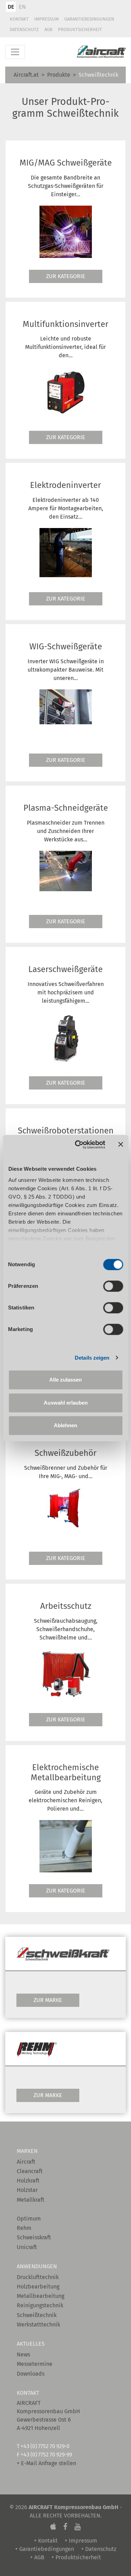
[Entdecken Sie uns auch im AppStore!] (53, 2527)
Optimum (29, 2219)
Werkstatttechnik (38, 2325)
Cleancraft (30, 2171)
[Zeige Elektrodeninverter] (66, 552)
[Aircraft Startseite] (101, 52)
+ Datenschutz (99, 2549)
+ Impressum (81, 2541)
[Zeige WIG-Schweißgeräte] (66, 706)
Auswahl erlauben (66, 1403)
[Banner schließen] (121, 1145)
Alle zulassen (65, 1380)
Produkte (59, 75)
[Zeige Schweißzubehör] (66, 1507)
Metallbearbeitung (41, 2296)
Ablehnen (65, 1425)
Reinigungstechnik (40, 2305)
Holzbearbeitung (38, 2287)
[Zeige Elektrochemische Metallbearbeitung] (66, 1845)
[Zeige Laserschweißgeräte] (66, 1037)
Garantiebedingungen (89, 19)
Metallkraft (31, 2200)
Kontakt (19, 19)
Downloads (31, 2374)
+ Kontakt (46, 2541)
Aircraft (26, 2162)
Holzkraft (28, 2181)
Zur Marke (48, 2000)
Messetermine (35, 2364)
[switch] (113, 1286)
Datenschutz (24, 29)
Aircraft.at (26, 75)
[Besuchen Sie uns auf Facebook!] (65, 2527)
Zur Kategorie (66, 276)
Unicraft (27, 2247)
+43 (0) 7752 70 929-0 (45, 2446)
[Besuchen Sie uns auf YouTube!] (78, 2527)
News (23, 2355)
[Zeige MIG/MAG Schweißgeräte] (66, 231)
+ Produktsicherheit (76, 2557)
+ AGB (37, 2557)
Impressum (46, 19)
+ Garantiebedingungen (45, 2549)
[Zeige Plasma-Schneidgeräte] (66, 870)
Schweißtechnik (37, 2315)
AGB (48, 29)
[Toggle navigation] (15, 52)
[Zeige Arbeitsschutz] (66, 1674)
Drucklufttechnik (38, 2277)
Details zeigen (92, 1358)
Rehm (24, 2228)
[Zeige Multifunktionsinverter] (66, 392)
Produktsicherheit (80, 29)
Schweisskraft (34, 2237)
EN (22, 7)
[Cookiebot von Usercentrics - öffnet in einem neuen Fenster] (78, 1145)
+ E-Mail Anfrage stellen (46, 2463)
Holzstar (27, 2190)
